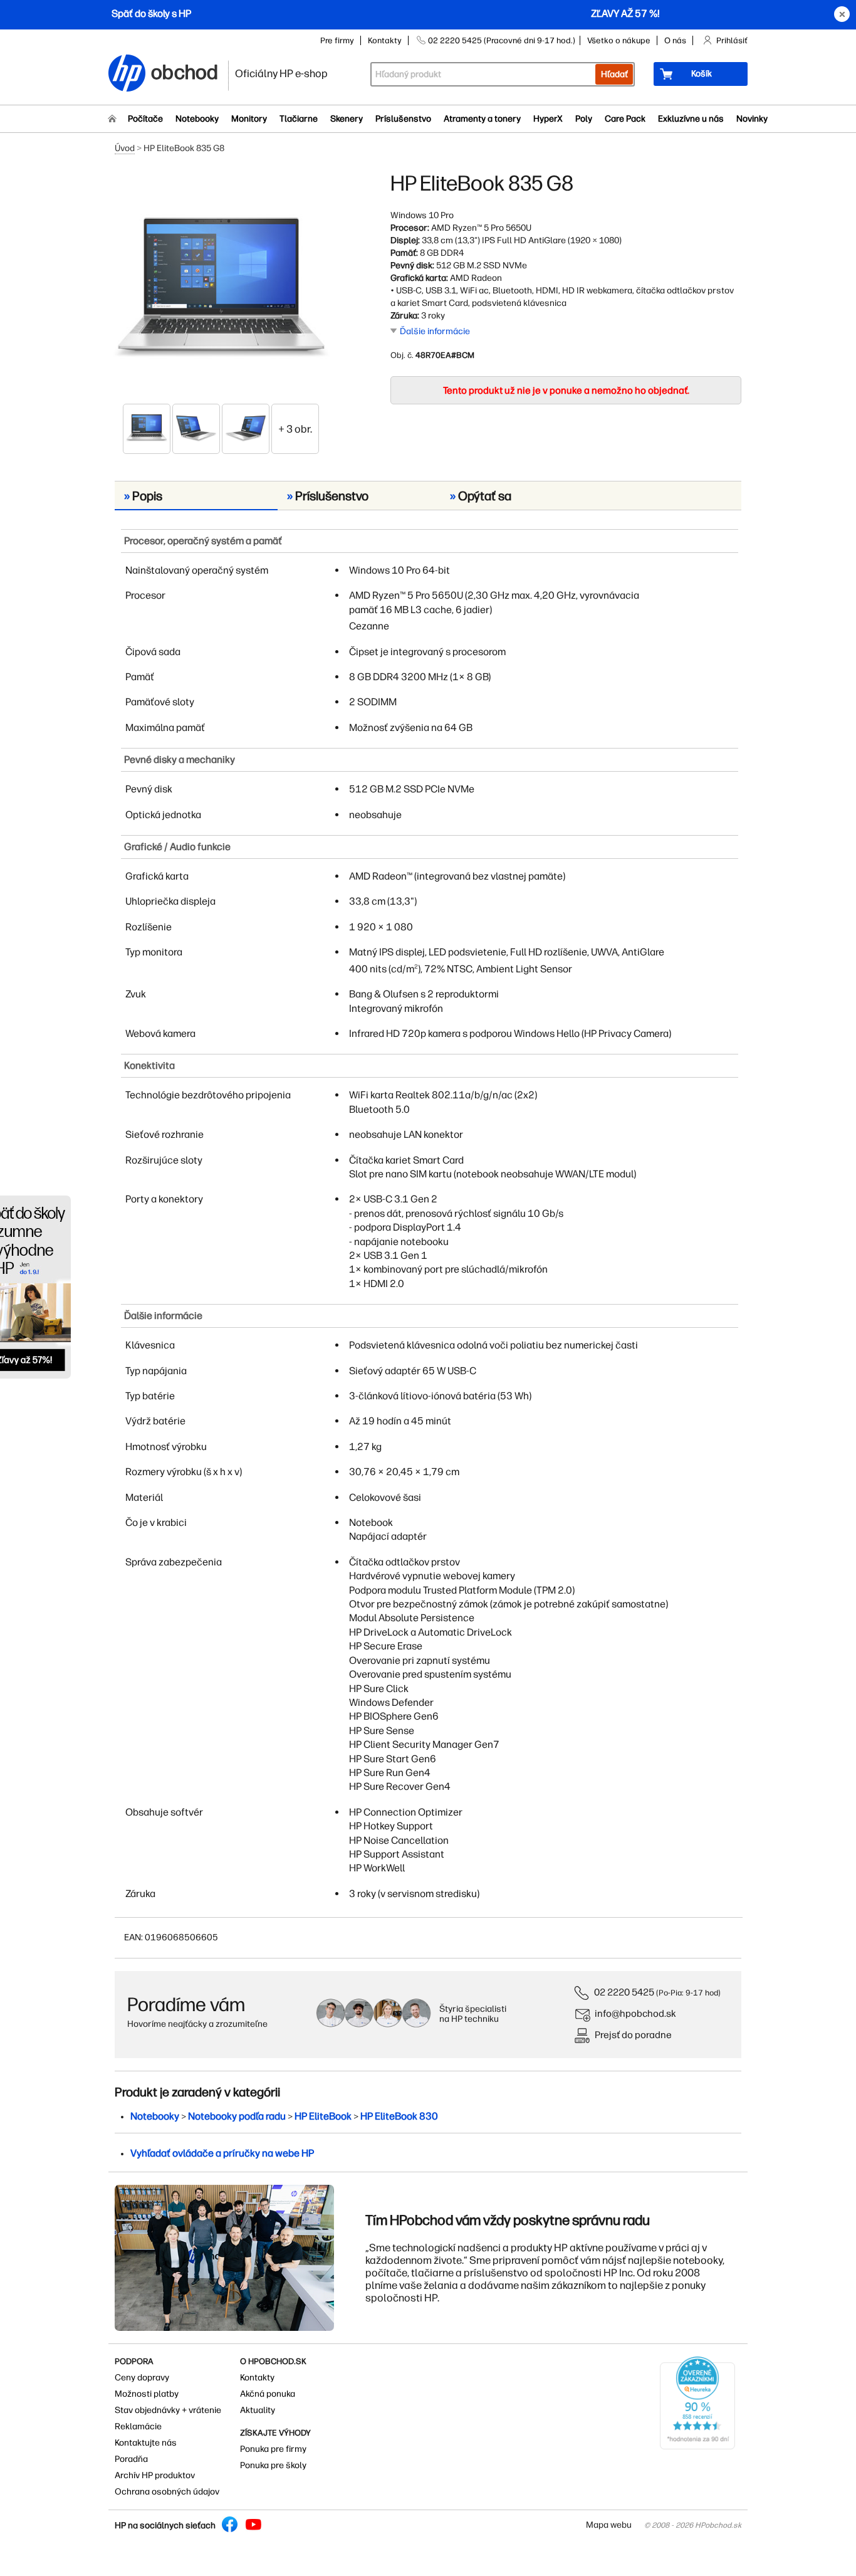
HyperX (548, 119)
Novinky (752, 119)
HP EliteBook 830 (399, 2116)
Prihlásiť (732, 40)
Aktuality (258, 2410)
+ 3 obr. (295, 429)
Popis (143, 496)
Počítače (145, 119)
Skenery (347, 119)
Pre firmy (337, 40)
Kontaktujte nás (146, 2443)
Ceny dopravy (142, 2378)
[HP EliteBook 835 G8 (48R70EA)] (221, 287)
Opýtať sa (481, 496)
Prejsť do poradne (633, 2035)
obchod (185, 70)
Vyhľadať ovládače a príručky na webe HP (222, 2153)
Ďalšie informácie (435, 331)
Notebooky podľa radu (237, 2116)
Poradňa (131, 2459)
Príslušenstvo (403, 119)
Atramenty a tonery (482, 119)
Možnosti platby (147, 2394)
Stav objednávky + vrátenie (168, 2410)
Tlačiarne (299, 119)
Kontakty (385, 40)
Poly (584, 119)
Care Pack (625, 119)
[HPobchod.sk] (127, 74)
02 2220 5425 (624, 1992)
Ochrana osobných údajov (167, 2492)
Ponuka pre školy (273, 2465)
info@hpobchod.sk (635, 2013)
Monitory (249, 119)
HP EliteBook (323, 2116)
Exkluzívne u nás (691, 119)
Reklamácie (138, 2426)
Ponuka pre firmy (273, 2449)
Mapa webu (609, 2525)
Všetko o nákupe (619, 40)
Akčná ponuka (268, 2394)
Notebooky (197, 119)
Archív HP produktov (155, 2475)
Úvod (125, 148)
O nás (675, 40)
